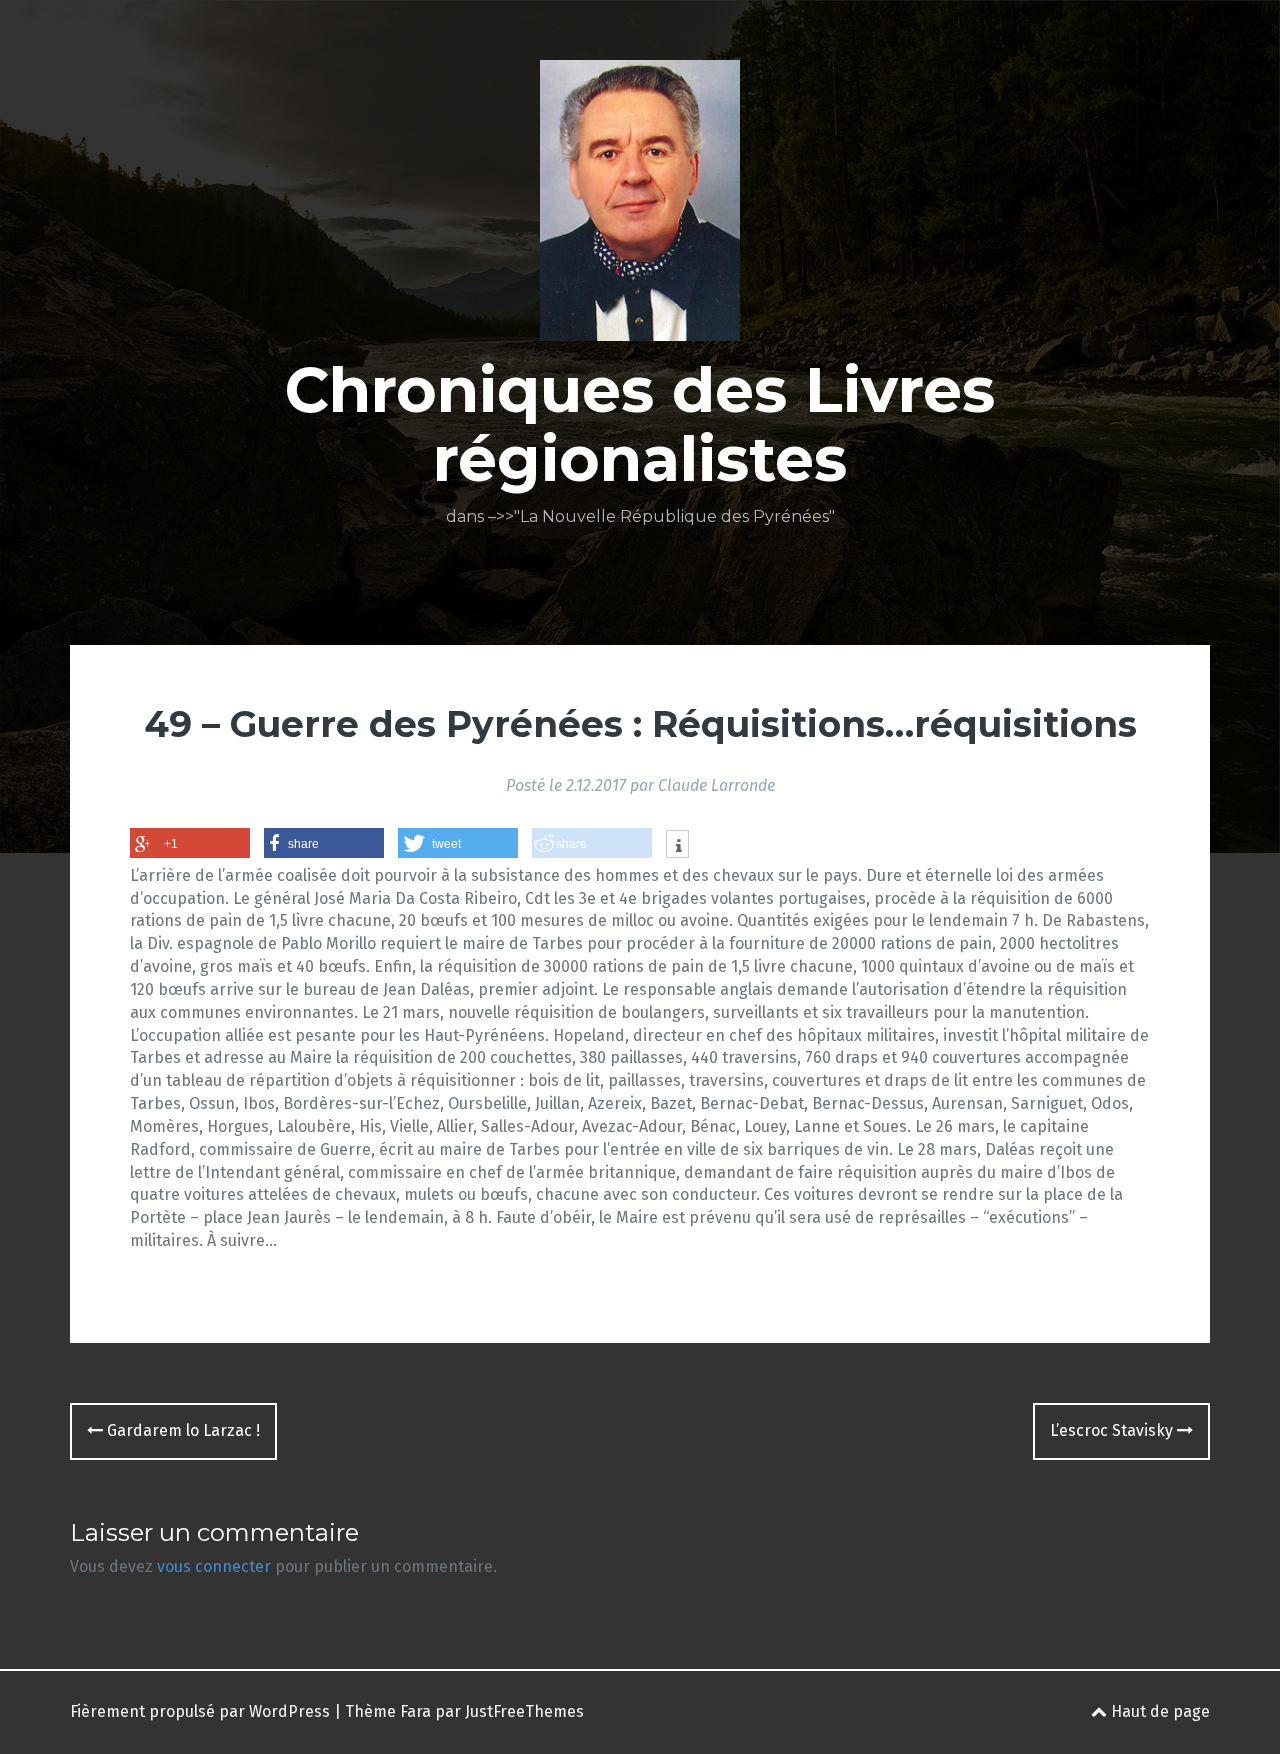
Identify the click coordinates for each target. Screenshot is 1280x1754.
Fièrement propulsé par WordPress (200, 1711)
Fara (415, 1711)
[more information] (677, 846)
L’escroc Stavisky (1113, 1430)
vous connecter (214, 1566)
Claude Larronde (716, 785)
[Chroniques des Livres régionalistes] (640, 206)
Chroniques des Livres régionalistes (640, 424)
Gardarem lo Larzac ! (181, 1430)
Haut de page (1158, 1711)
